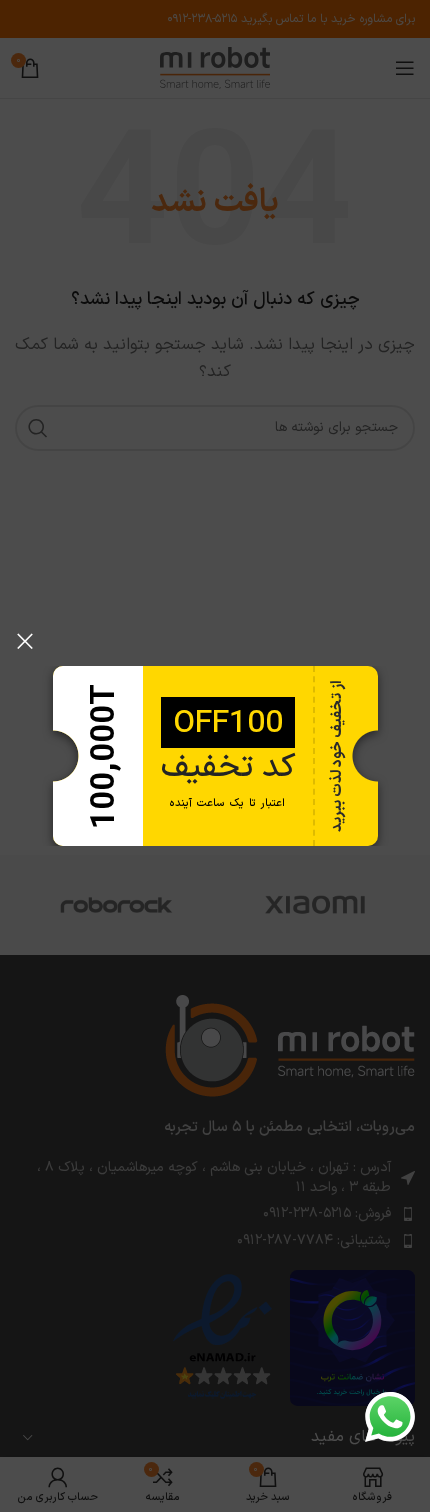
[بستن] (25, 641)
